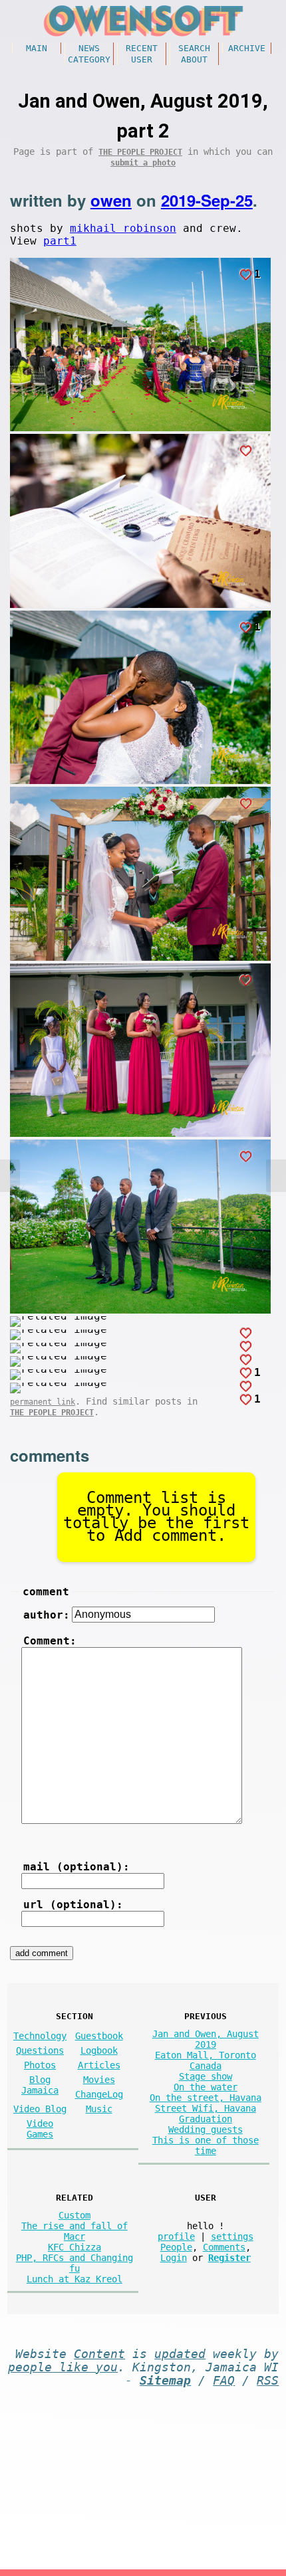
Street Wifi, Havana (206, 2108)
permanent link (43, 1402)
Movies (99, 2080)
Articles (99, 2065)
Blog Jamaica (40, 2085)
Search (194, 48)
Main (37, 48)
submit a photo (143, 163)
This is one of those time (206, 2145)
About (194, 59)
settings (232, 2236)
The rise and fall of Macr (74, 2231)
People (176, 2247)
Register (229, 2258)
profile (176, 2236)
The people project (140, 152)
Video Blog (40, 2109)
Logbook (99, 2050)
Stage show (206, 2076)
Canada (206, 2066)
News (89, 48)
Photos (40, 2065)
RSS (268, 2381)
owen (111, 200)
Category (89, 59)
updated (180, 2354)
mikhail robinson (123, 228)
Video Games (40, 2129)
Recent (142, 48)
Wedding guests (206, 2130)
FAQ (224, 2381)
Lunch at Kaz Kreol (74, 2279)
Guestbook (99, 2036)
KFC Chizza (74, 2247)
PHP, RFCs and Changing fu (74, 2263)
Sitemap (165, 2381)
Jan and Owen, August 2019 (206, 2039)
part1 (60, 241)
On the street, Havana (206, 2098)
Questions (40, 2050)
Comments (224, 2247)
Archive (247, 48)
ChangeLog (99, 2094)
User (142, 59)
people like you (63, 2367)
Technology (40, 2036)
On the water (206, 2087)
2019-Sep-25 (207, 200)
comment (46, 1592)
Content (99, 2354)
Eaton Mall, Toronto (206, 2055)
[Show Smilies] (38, 1833)
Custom (74, 2215)
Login (174, 2258)
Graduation (206, 2119)
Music (99, 2109)
